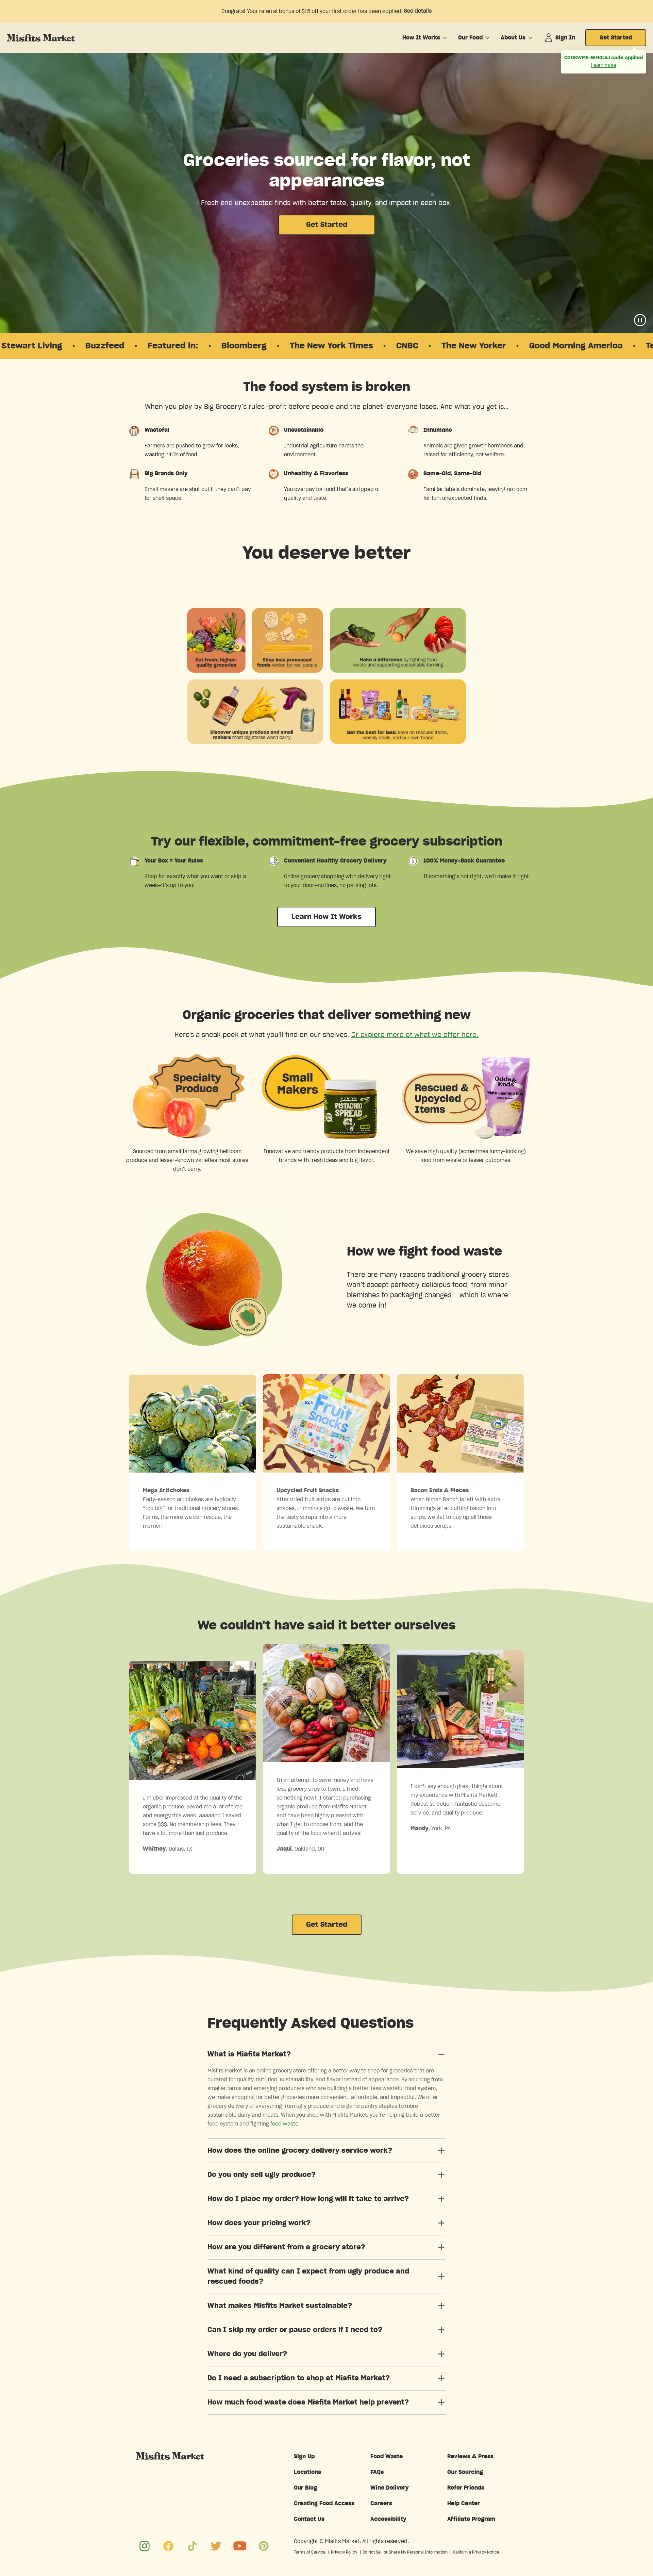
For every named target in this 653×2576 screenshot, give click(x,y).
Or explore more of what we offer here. (415, 1035)
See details (418, 11)
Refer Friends (466, 2488)
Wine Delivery (390, 2488)
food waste (284, 2124)
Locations (307, 2472)
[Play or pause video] (640, 320)
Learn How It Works (326, 917)
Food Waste (387, 2457)
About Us (513, 38)
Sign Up (304, 2457)
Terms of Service (310, 2552)
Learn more (604, 66)
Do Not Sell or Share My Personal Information (405, 2552)
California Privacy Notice (476, 2552)
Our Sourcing (465, 2472)
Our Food (470, 38)
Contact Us (309, 2519)
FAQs (377, 2472)
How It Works (421, 38)
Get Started (616, 38)
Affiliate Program (471, 2519)
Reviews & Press (470, 2457)
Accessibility (388, 2519)
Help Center (464, 2504)
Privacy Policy (344, 2552)
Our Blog (305, 2488)
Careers (381, 2504)
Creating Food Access (324, 2504)
